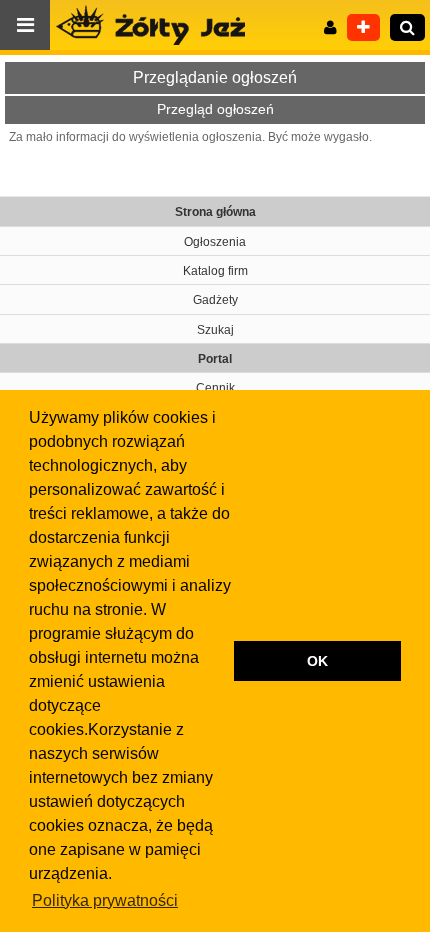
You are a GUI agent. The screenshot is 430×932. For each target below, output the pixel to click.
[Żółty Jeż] (160, 25)
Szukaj (215, 330)
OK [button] (317, 661)
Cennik (215, 388)
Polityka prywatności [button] (105, 900)
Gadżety (215, 300)
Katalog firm (215, 271)
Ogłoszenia (215, 242)
